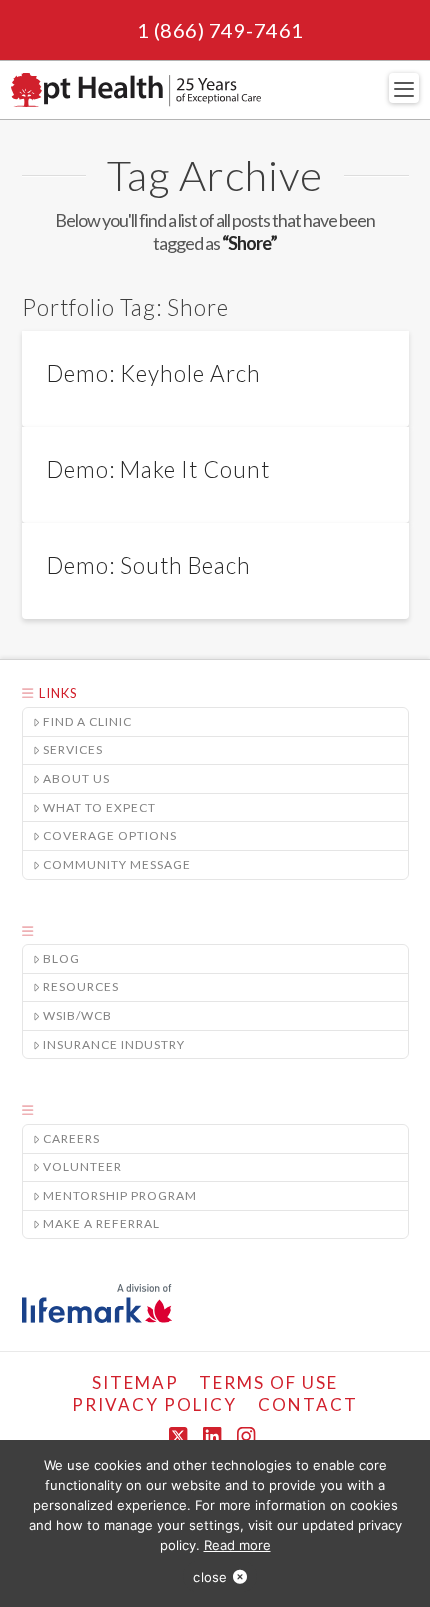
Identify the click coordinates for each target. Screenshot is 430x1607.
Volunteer (82, 1166)
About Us (76, 778)
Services (73, 749)
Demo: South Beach (149, 565)
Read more (237, 1545)
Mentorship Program (120, 1195)
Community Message (117, 864)
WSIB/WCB (77, 1015)
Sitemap (135, 1382)
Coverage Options (110, 835)
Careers (71, 1138)
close (210, 1577)
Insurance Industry (114, 1044)
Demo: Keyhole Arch (154, 373)
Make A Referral (101, 1223)
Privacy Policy (154, 1404)
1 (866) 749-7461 (220, 30)
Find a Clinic (87, 721)
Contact (308, 1404)
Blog (61, 958)
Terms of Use (268, 1382)
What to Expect (99, 807)
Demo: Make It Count (158, 469)
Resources (81, 986)
